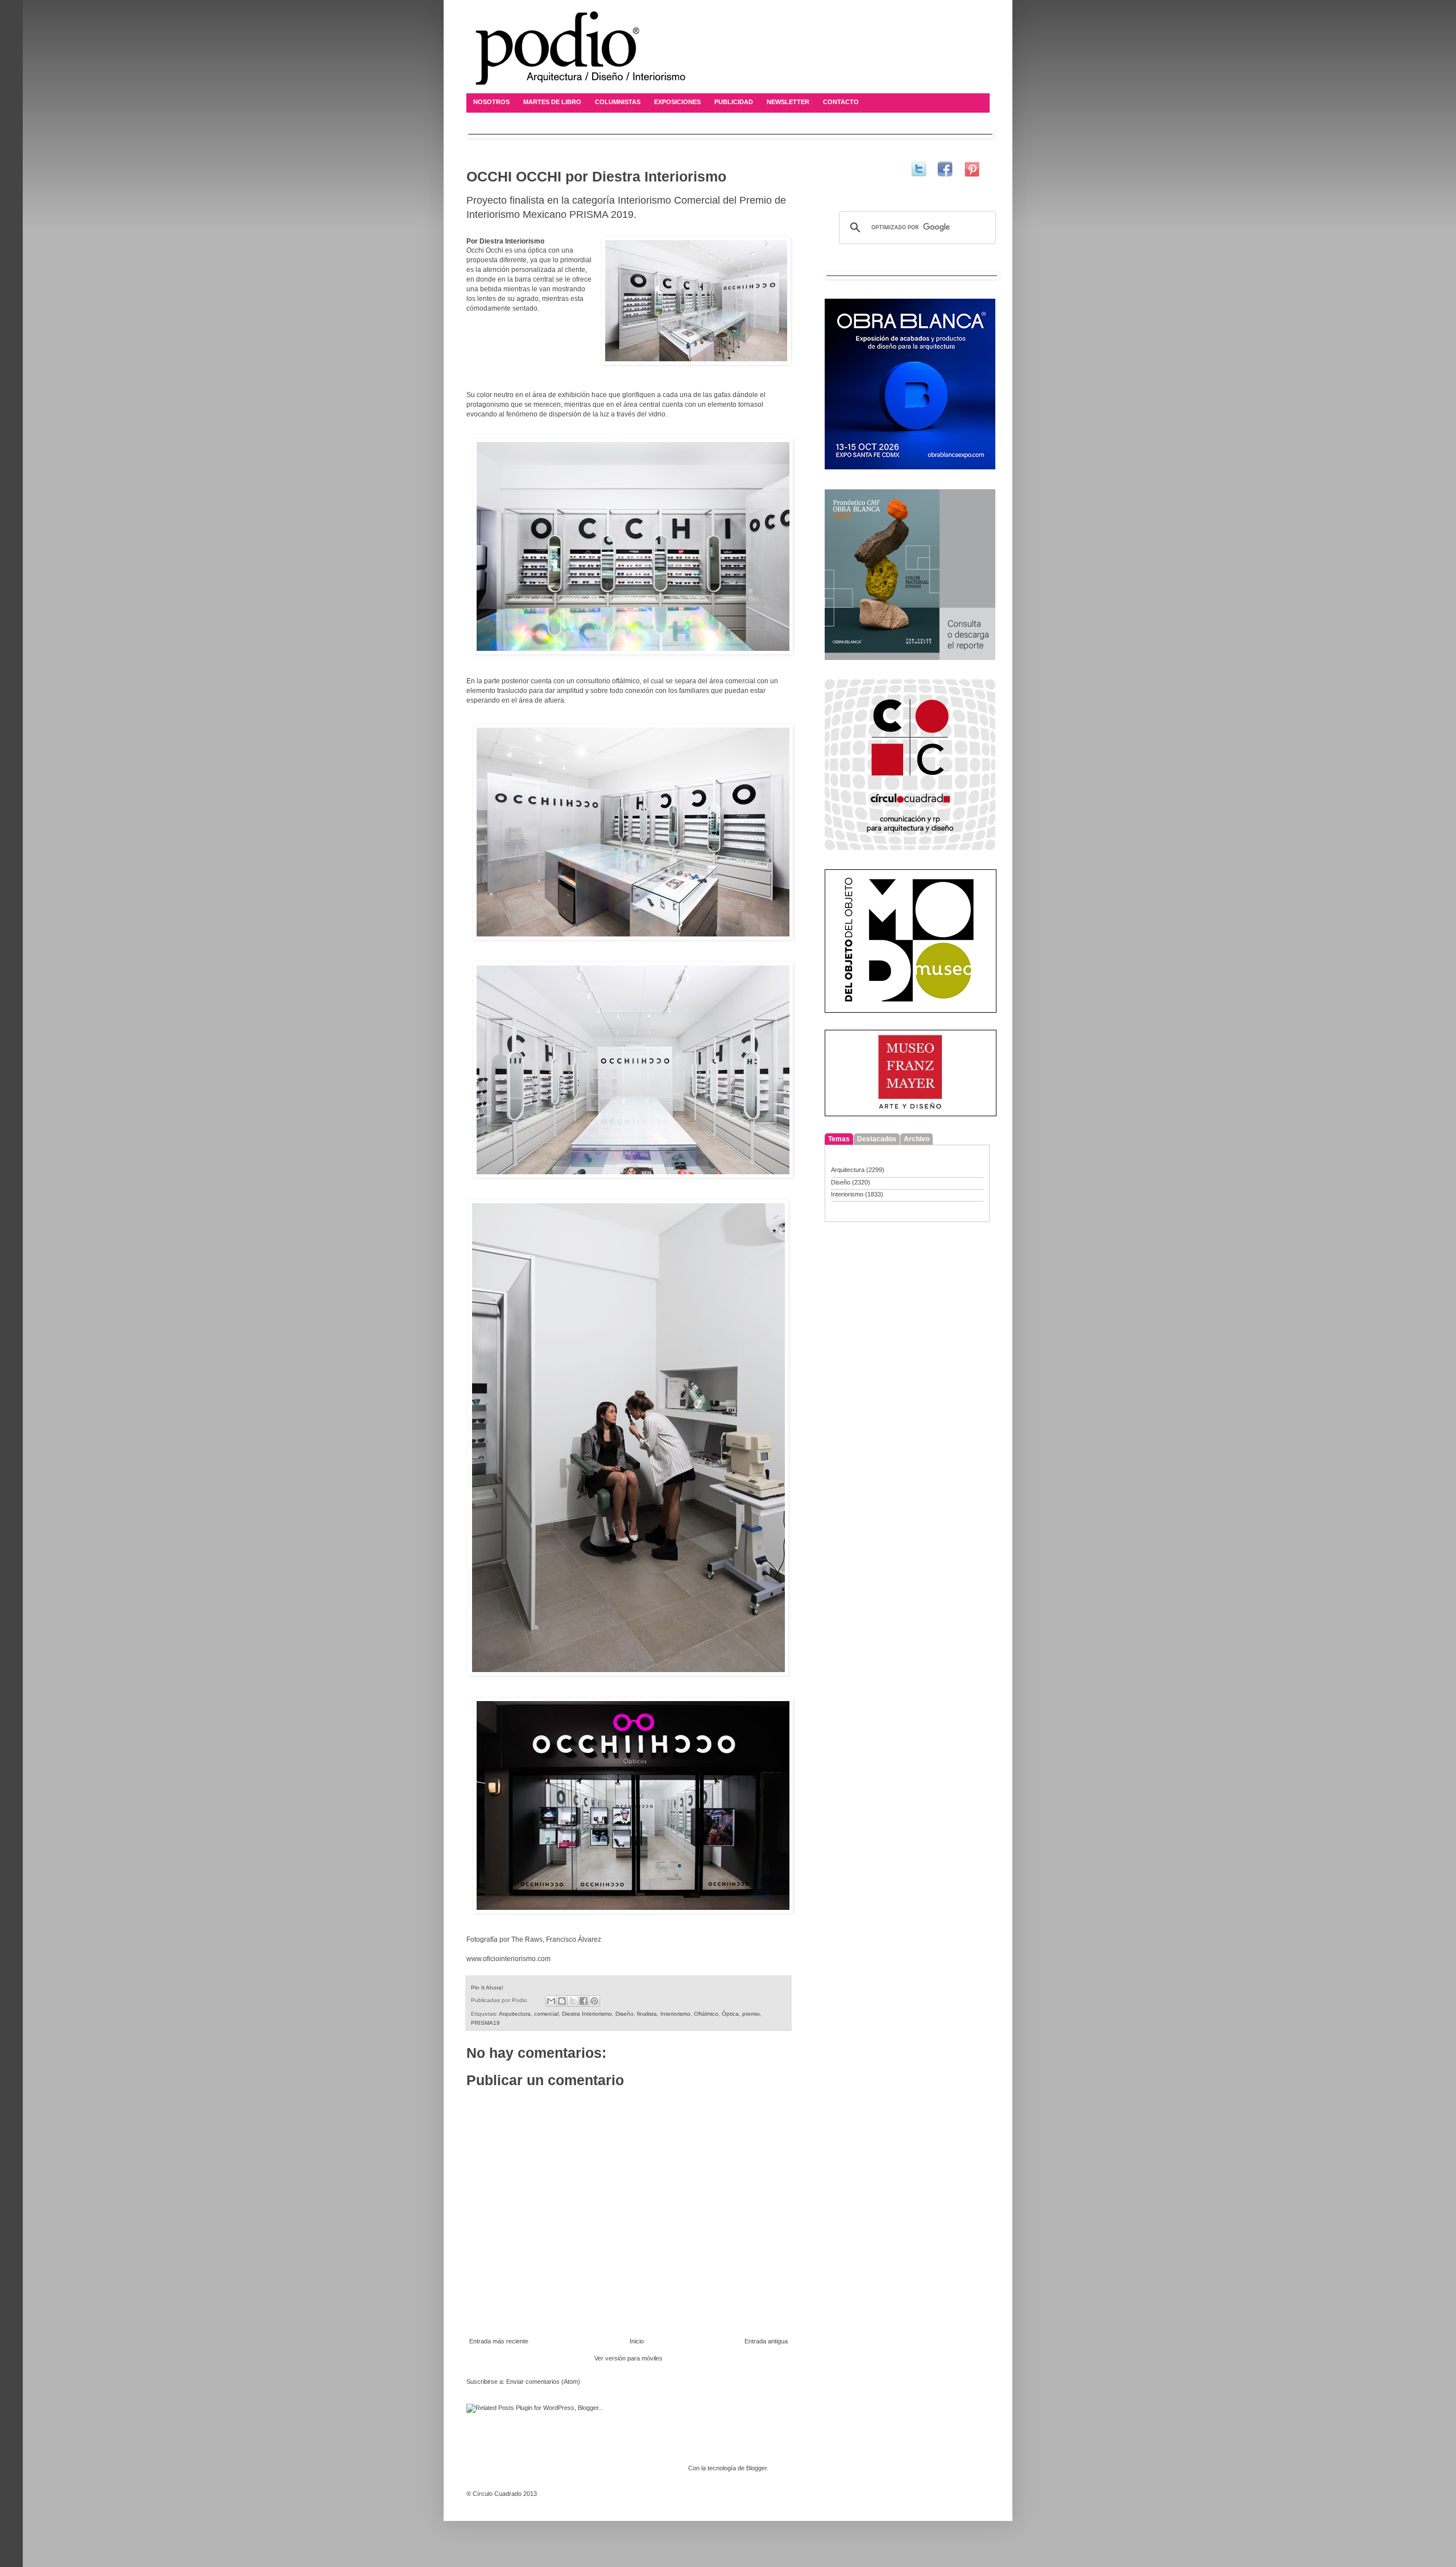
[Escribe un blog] (562, 2001)
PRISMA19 (485, 2023)
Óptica (730, 2014)
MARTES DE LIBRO (552, 102)
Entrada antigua (766, 2341)
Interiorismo (675, 2014)
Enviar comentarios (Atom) (543, 2382)
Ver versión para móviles (628, 2358)
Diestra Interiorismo (587, 2014)
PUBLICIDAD (734, 102)
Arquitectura (515, 2014)
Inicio (637, 2341)
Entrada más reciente (499, 2341)
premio (751, 2014)
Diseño (624, 2014)
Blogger (756, 2468)
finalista (647, 2014)
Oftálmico (706, 2014)
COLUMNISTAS (618, 102)
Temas (839, 1139)
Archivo (917, 1139)
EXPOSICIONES (677, 102)
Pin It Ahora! (487, 1988)
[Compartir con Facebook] (584, 2001)
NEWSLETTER (788, 102)
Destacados (877, 1139)
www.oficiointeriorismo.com (508, 1959)
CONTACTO (841, 102)
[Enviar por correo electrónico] (551, 2001)
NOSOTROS (491, 102)
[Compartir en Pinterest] (594, 2001)
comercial (546, 2014)
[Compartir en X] (573, 2001)
